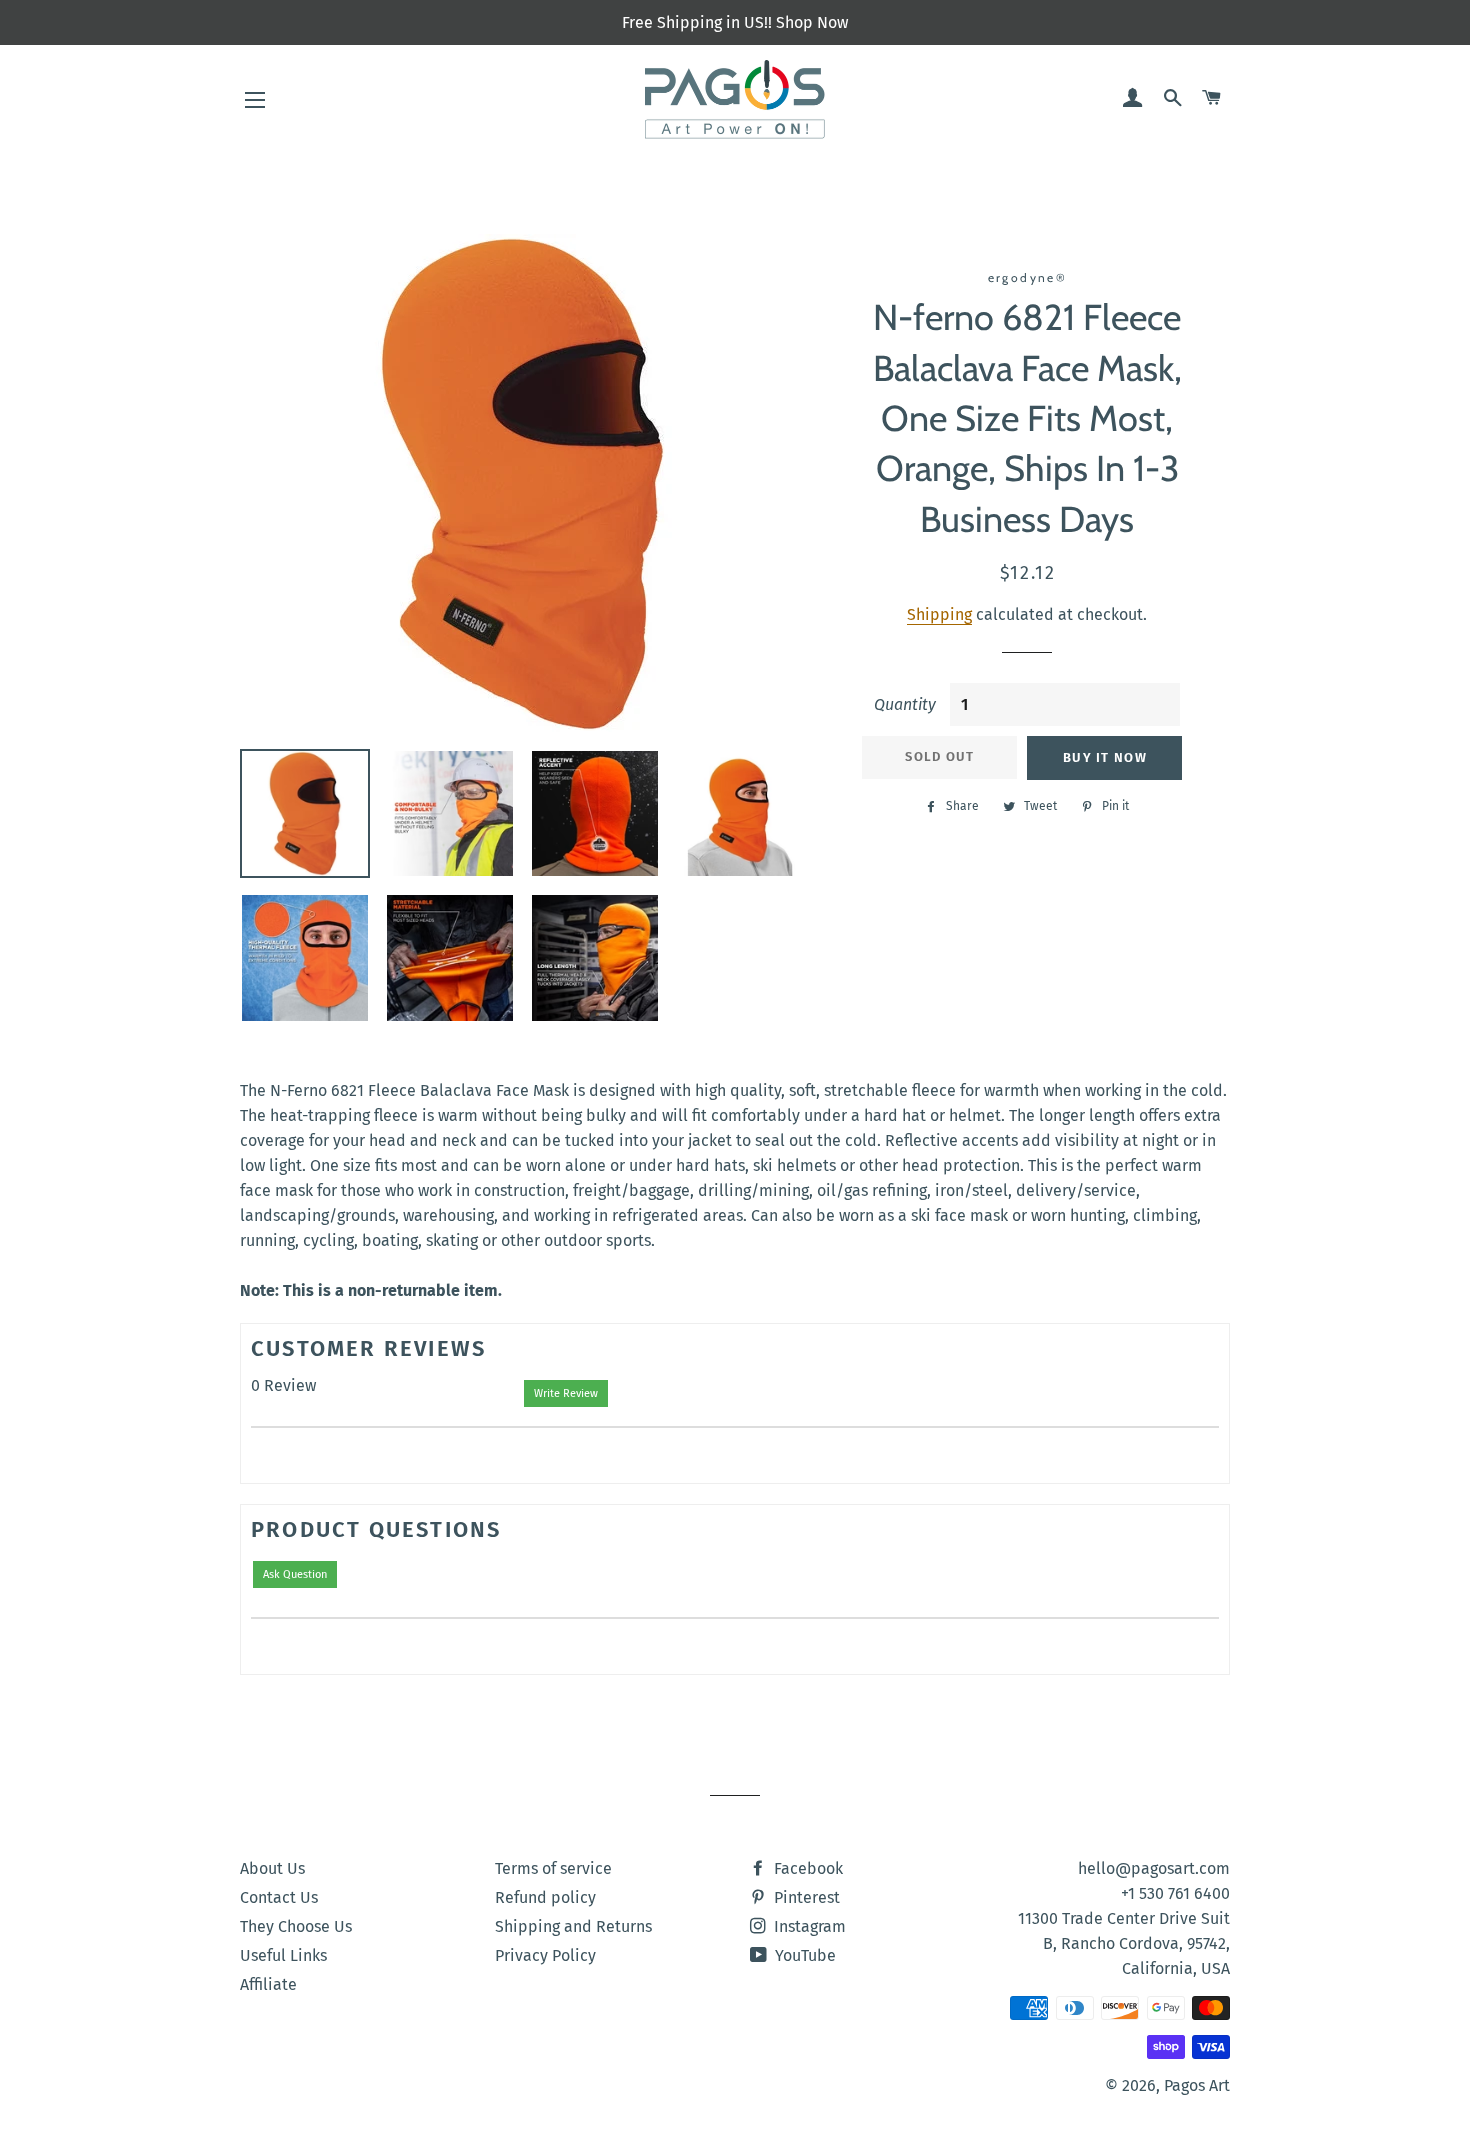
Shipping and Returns (573, 1926)
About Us (272, 1868)
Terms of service (553, 1868)
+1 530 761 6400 (1175, 1893)
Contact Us (279, 1897)
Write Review (566, 1393)
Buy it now (1105, 757)
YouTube (803, 1955)
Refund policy (545, 1897)
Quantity (905, 704)
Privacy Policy (545, 1955)
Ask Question (295, 1574)
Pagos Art (1197, 2085)
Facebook (806, 1868)
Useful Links (283, 1955)
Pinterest (805, 1897)
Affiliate (268, 1984)
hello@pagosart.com (1154, 1868)
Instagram (808, 1926)
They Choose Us (296, 1926)
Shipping (939, 614)
